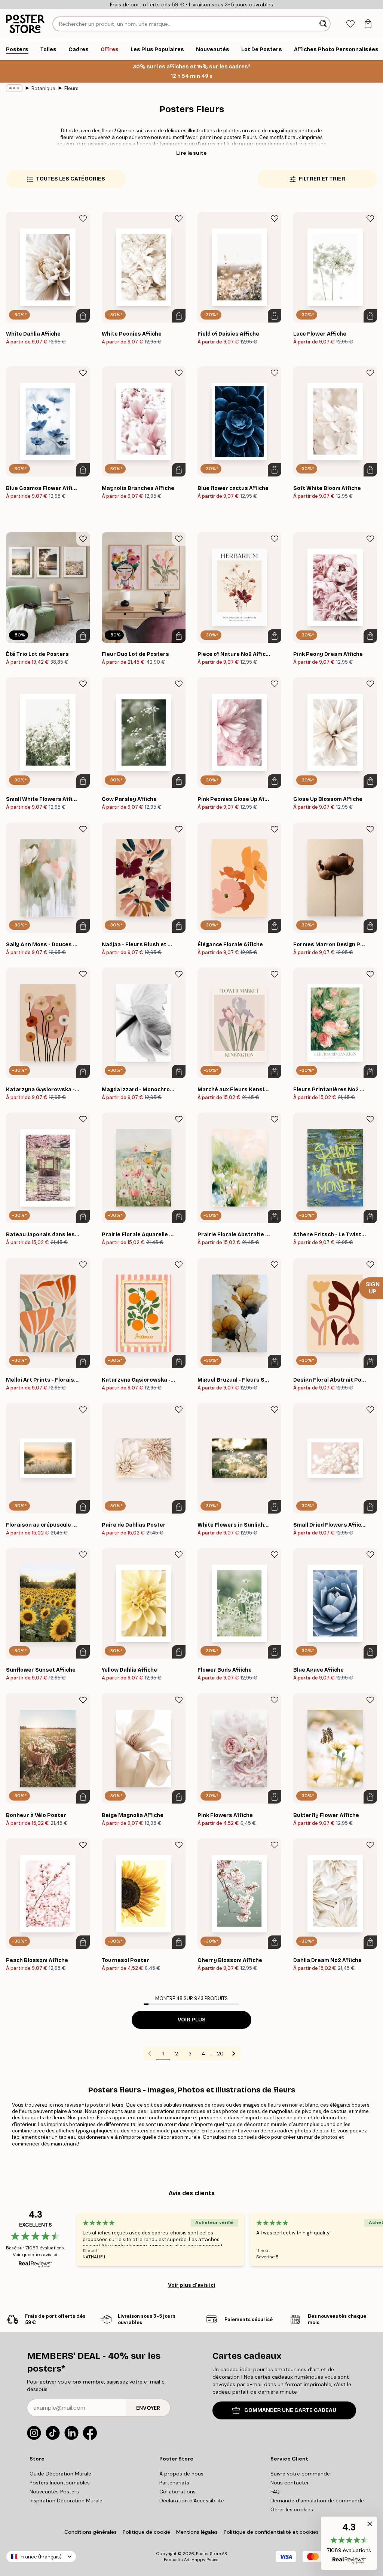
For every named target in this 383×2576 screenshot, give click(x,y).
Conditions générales (91, 2532)
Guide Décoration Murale (60, 2474)
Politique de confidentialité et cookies (271, 2532)
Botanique (43, 88)
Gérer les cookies (292, 2509)
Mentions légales (197, 2532)
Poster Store (208, 2554)
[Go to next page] (234, 2054)
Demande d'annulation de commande (317, 2501)
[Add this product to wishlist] (83, 219)
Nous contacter (290, 2483)
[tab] (350, 24)
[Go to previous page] (150, 2054)
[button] (349, 2543)
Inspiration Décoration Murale (66, 2501)
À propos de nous (181, 2474)
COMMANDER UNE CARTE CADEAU (290, 2410)
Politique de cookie (146, 2532)
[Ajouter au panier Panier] (83, 316)
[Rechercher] (324, 24)
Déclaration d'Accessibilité (192, 2501)
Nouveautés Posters (54, 2492)
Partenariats (174, 2483)
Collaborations (177, 2492)
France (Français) (41, 2557)
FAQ (275, 2492)
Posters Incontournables (60, 2483)
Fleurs (71, 88)
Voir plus (192, 2020)
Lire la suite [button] (191, 153)
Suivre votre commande (300, 2474)
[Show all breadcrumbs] (14, 88)
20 (220, 2054)
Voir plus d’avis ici (192, 2285)
